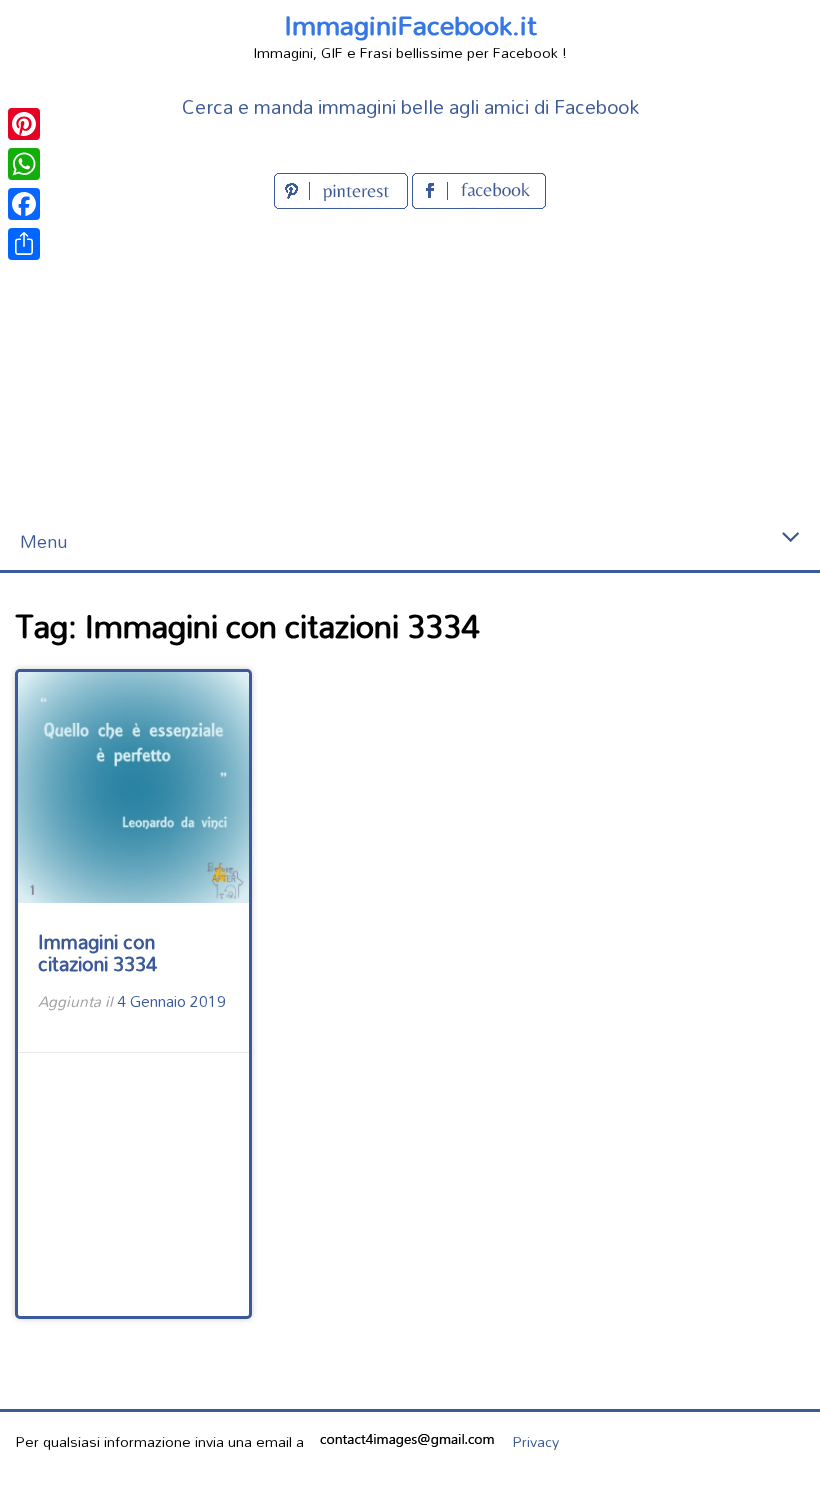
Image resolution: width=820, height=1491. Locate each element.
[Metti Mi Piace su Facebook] (479, 202)
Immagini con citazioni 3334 (97, 952)
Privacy (535, 1441)
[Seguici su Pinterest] (343, 202)
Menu (43, 541)
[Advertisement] (410, 364)
